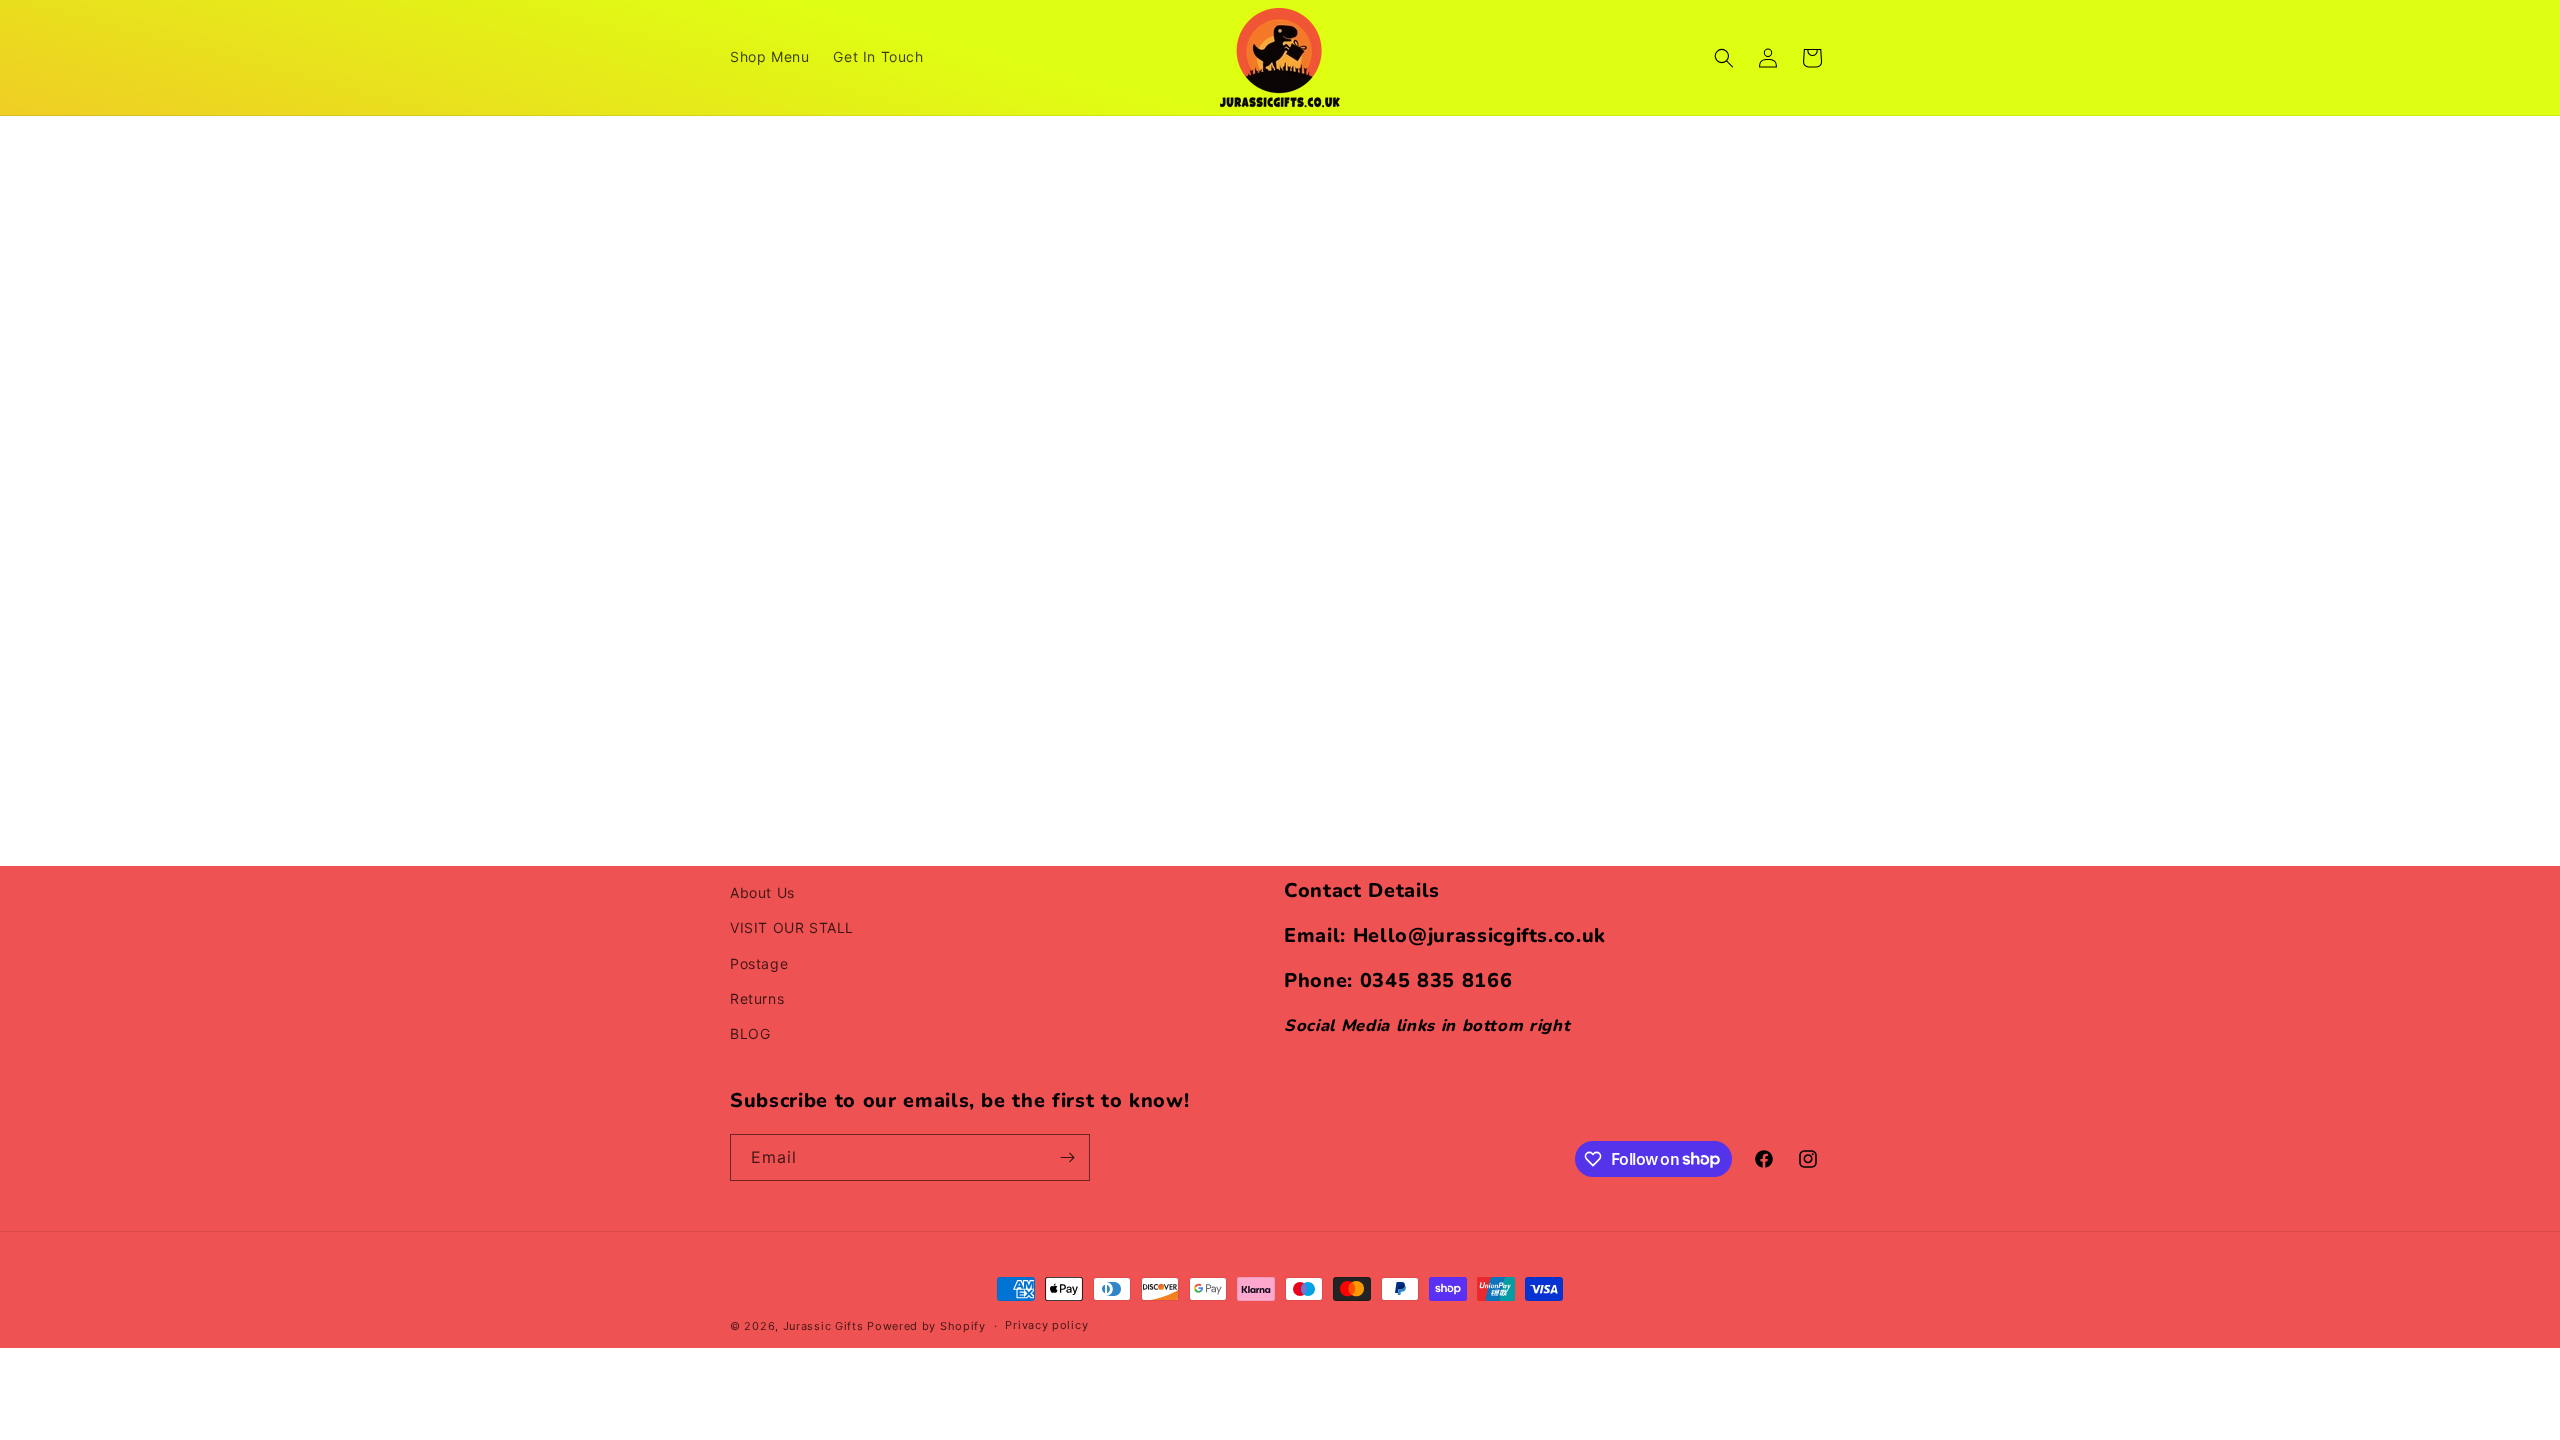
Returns (757, 998)
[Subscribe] (1067, 1157)
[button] (1724, 58)
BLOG (750, 1033)
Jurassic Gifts (823, 1326)
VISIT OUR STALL (792, 927)
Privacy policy (1046, 1325)
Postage (759, 963)
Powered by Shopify (926, 1326)
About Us (762, 892)
